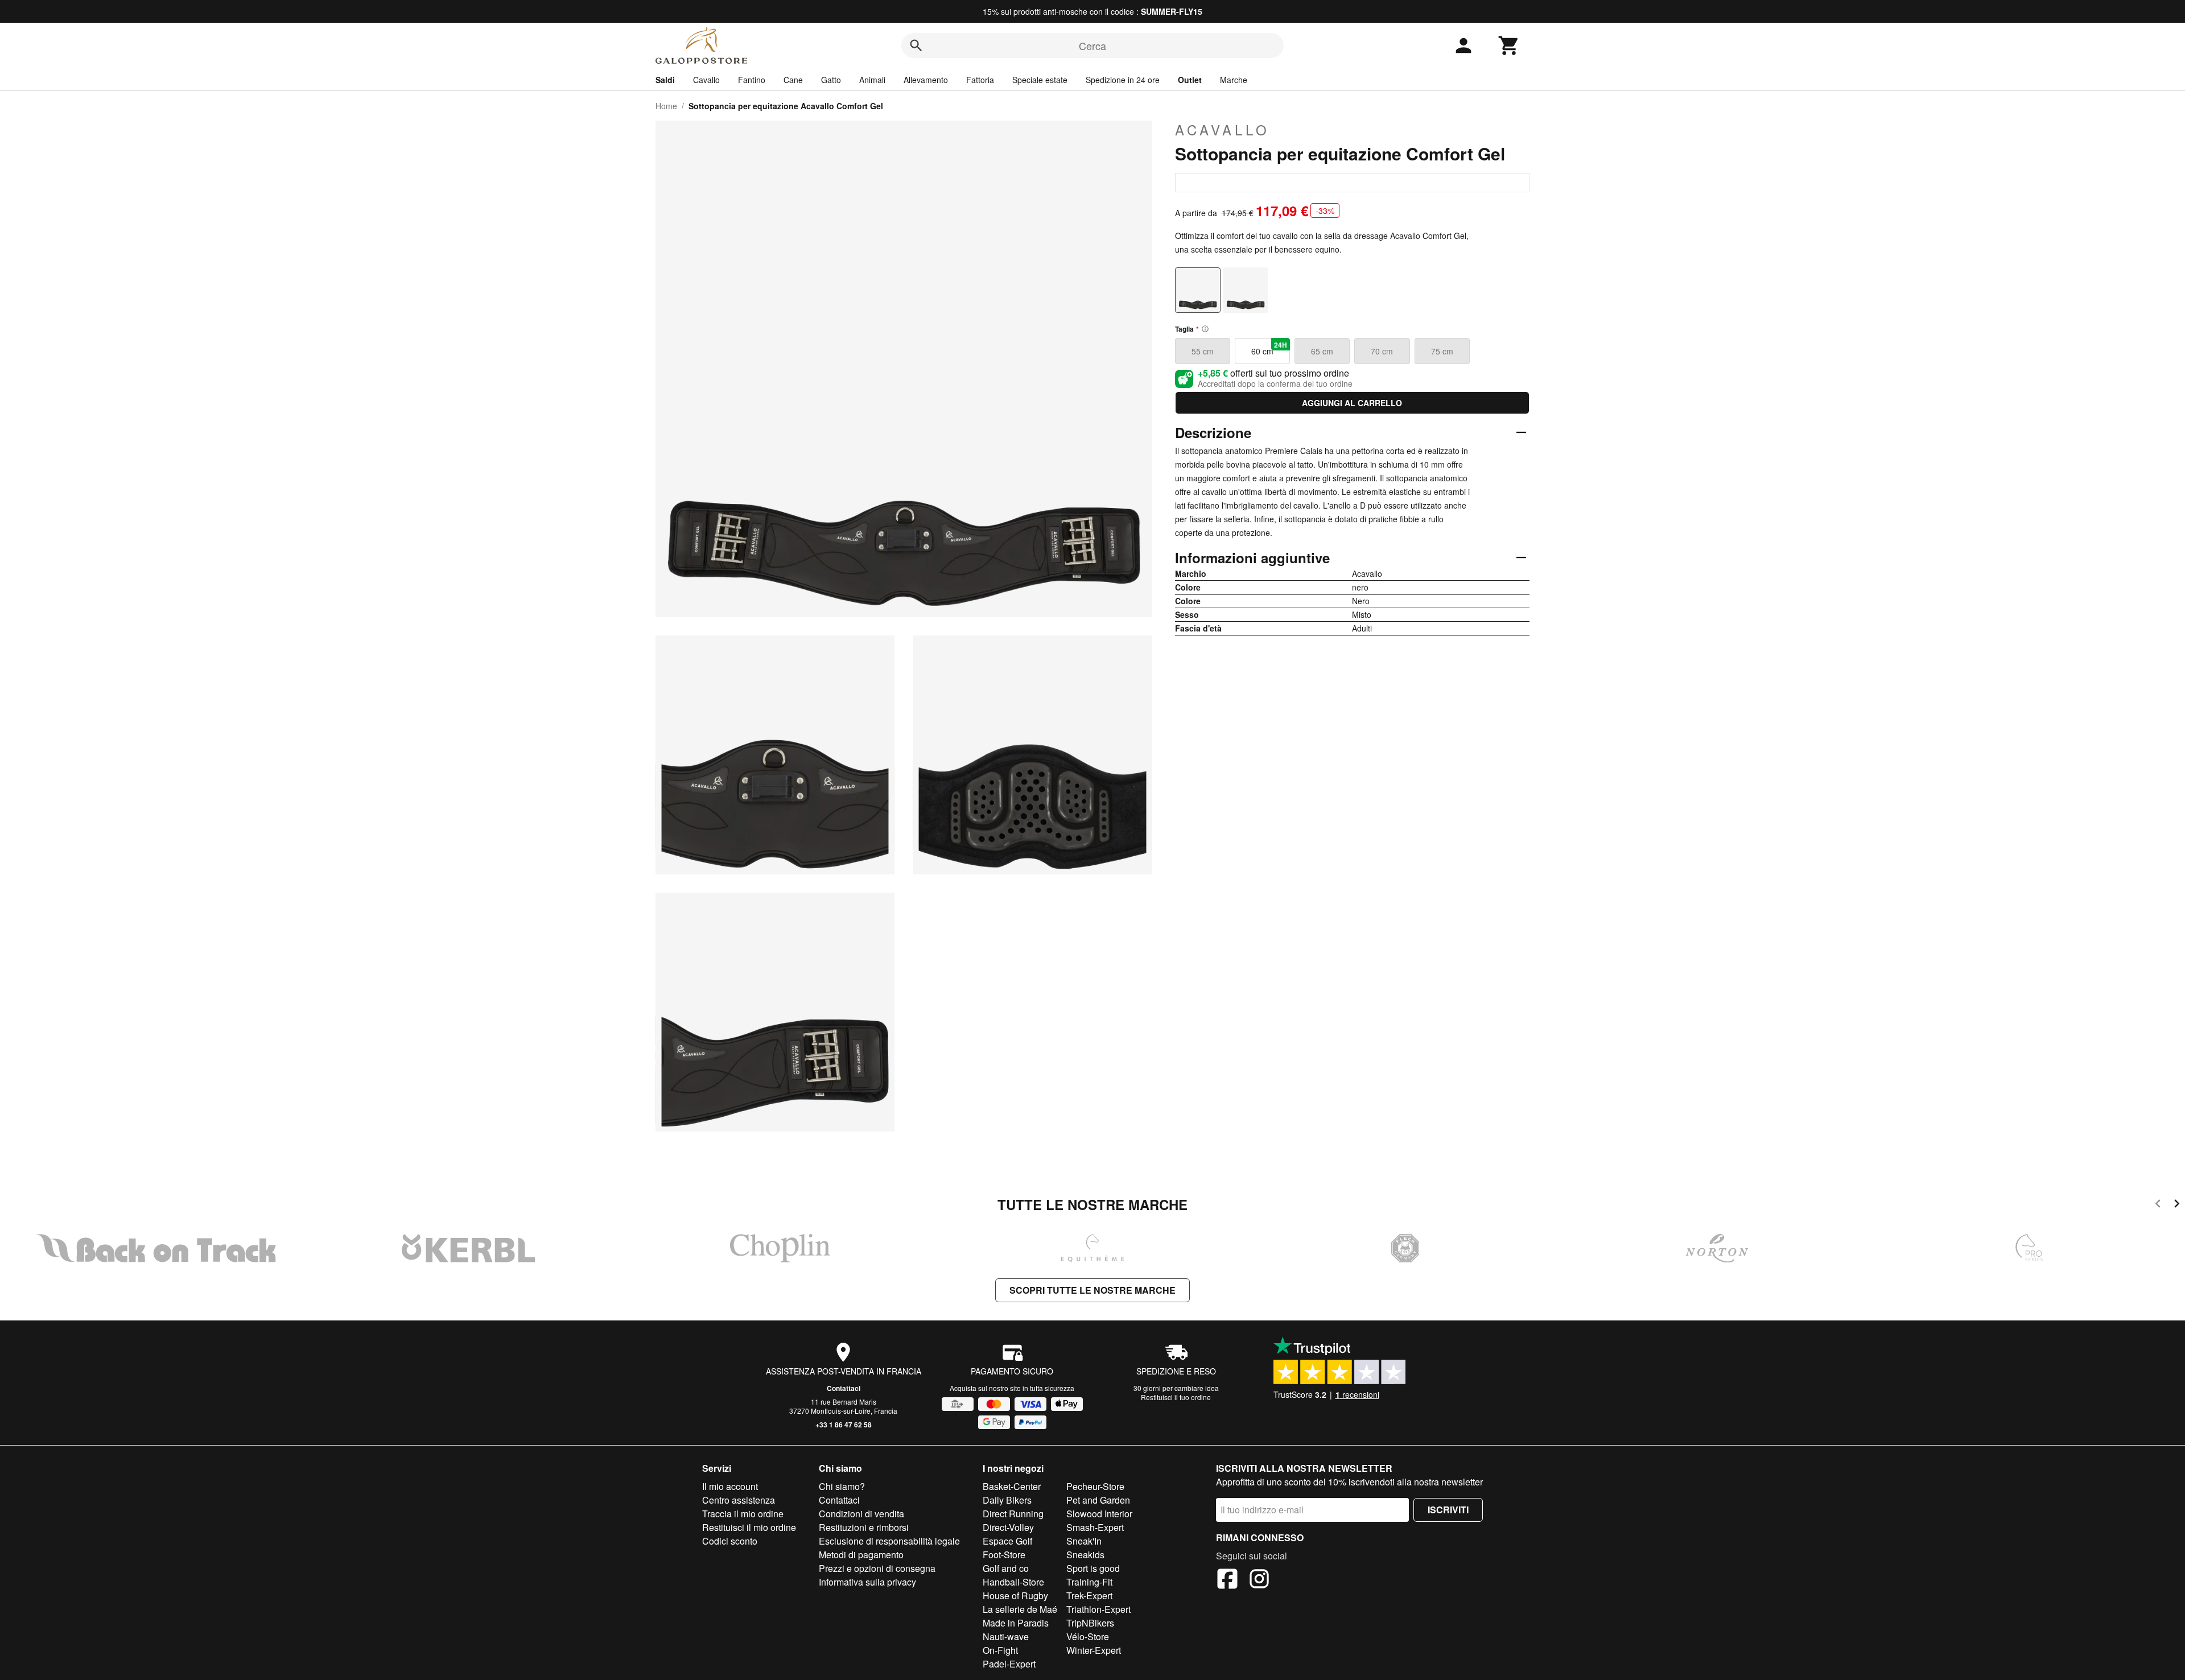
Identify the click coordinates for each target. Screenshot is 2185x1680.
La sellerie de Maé (1020, 1609)
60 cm (1269, 348)
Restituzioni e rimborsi (864, 1527)
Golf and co (1006, 1568)
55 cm (1203, 351)
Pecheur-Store (1095, 1486)
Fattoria (980, 80)
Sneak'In (1084, 1541)
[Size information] (1205, 329)
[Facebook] (1227, 1580)
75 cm (1442, 351)
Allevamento (926, 80)
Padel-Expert (1009, 1664)
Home (666, 106)
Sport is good (1093, 1568)
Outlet (1190, 80)
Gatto (831, 80)
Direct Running (1013, 1514)
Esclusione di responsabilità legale (889, 1541)
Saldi (665, 80)
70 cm (1382, 351)
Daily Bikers (1007, 1500)
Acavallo (1223, 130)
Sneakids (1085, 1555)
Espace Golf (1007, 1541)
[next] (2177, 1205)
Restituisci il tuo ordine (1176, 1397)
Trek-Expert (1089, 1596)
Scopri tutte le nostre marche (1092, 1290)
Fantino (752, 80)
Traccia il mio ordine (743, 1514)
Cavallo (706, 80)
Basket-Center (1012, 1486)
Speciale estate (1040, 80)
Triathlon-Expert (1098, 1609)
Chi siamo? (842, 1486)
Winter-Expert (1094, 1650)
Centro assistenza (739, 1500)
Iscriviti (1448, 1510)
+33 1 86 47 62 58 (844, 1425)
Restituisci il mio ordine (749, 1527)
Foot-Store (1004, 1555)
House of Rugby (1015, 1596)
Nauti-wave (1006, 1636)
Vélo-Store (1088, 1636)
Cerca (1092, 46)
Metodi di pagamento (861, 1555)
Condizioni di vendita (861, 1514)
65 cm (1322, 351)
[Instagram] (1259, 1580)
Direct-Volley (1008, 1527)
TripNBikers (1090, 1623)
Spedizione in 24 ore (1123, 80)
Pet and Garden (1098, 1500)
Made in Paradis (1016, 1623)
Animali (872, 80)
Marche (1234, 80)
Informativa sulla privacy (867, 1582)
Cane (793, 80)
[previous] (2158, 1205)
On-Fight (1000, 1650)
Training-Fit (1089, 1582)
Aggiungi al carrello (1352, 403)
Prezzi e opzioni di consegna (877, 1568)
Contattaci (844, 1388)
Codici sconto (730, 1541)
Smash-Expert (1095, 1527)
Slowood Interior (1099, 1514)
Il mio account (730, 1486)
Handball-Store (1013, 1582)
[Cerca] (916, 46)
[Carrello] (1509, 46)
